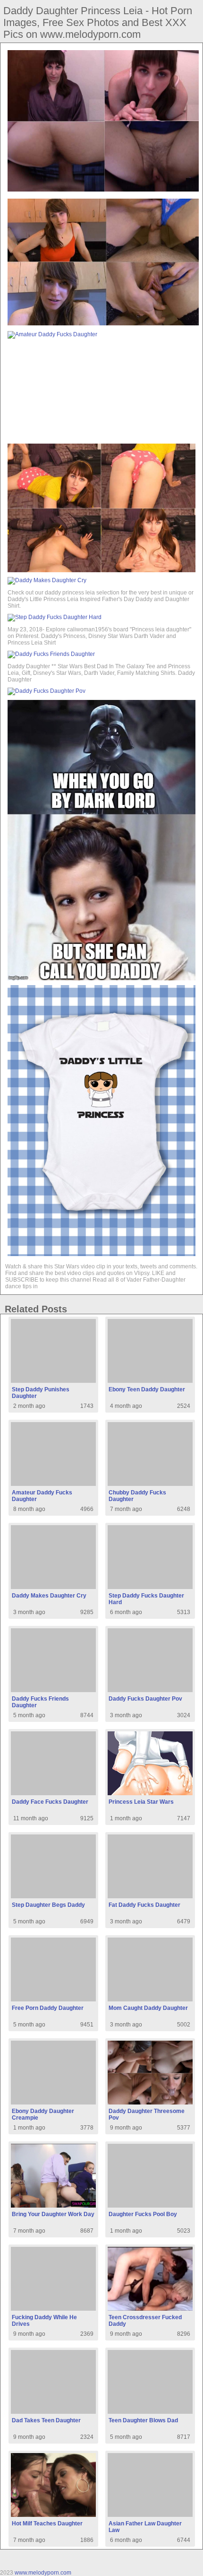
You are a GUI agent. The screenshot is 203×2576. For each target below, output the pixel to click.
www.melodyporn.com (43, 2573)
